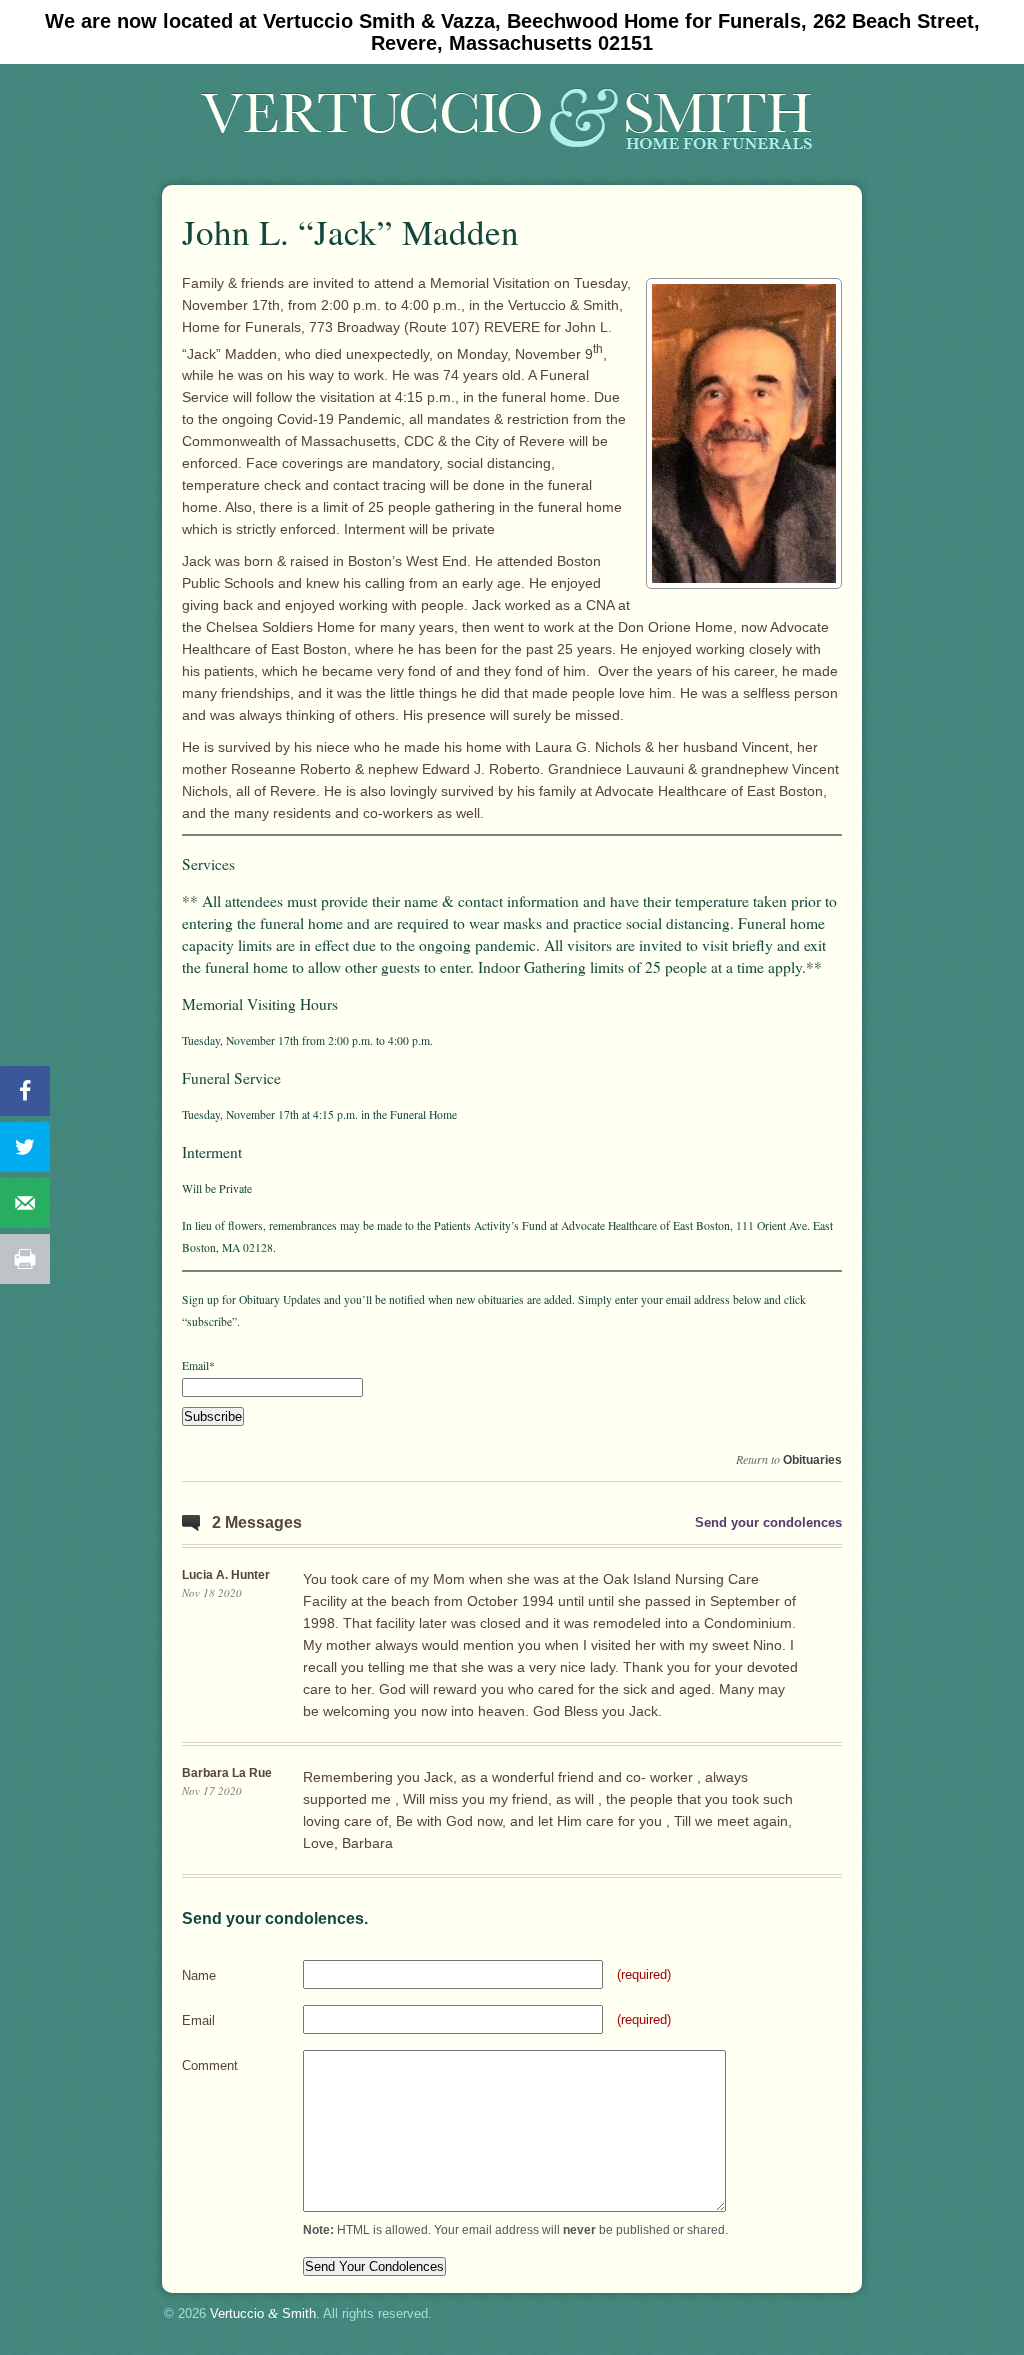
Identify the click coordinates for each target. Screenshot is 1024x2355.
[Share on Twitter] (25, 1147)
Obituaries (812, 1460)
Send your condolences (768, 1522)
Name (199, 1975)
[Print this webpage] (25, 1259)
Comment (210, 2065)
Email (198, 2020)
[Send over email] (25, 1203)
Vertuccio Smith (263, 2313)
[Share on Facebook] (25, 1091)
